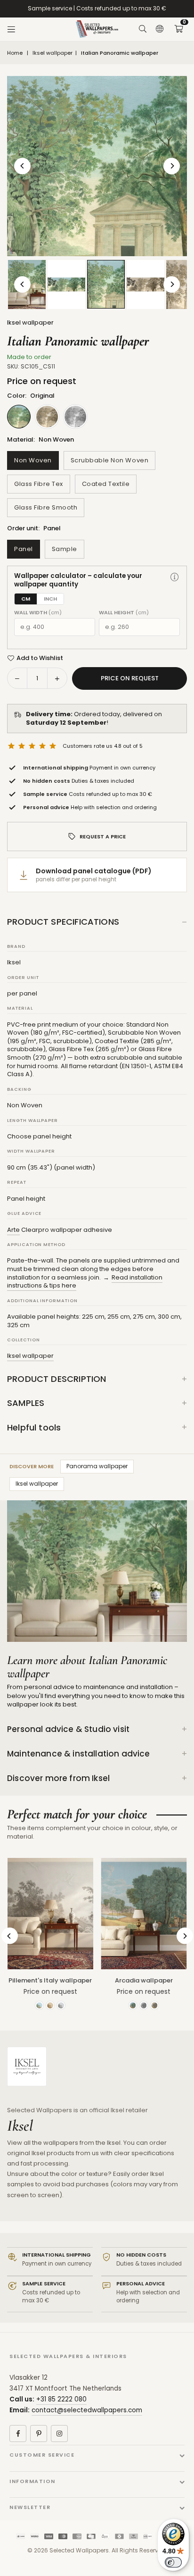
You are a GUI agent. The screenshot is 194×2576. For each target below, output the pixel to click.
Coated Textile (106, 484)
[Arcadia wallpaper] (144, 1914)
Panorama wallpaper (97, 1466)
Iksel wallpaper (53, 53)
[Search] (143, 29)
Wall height (124, 613)
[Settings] (160, 29)
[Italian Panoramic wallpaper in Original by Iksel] (66, 284)
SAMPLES (26, 1403)
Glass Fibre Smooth (46, 507)
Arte (13, 1230)
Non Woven (33, 460)
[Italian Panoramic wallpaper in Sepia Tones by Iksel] (145, 284)
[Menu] (11, 29)
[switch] (173, 2562)
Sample (65, 549)
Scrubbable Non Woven (109, 460)
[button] (178, 29)
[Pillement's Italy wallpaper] (50, 1914)
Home (15, 53)
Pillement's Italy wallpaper (50, 1980)
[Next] (172, 166)
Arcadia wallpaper (144, 1980)
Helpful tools (34, 1427)
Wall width (38, 613)
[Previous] (22, 166)
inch (50, 599)
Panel (24, 549)
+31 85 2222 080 (61, 2399)
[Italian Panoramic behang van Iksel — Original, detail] (106, 284)
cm (26, 599)
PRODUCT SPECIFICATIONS (63, 922)
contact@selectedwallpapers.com (87, 2410)
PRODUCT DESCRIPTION (57, 1379)
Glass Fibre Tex (39, 484)
